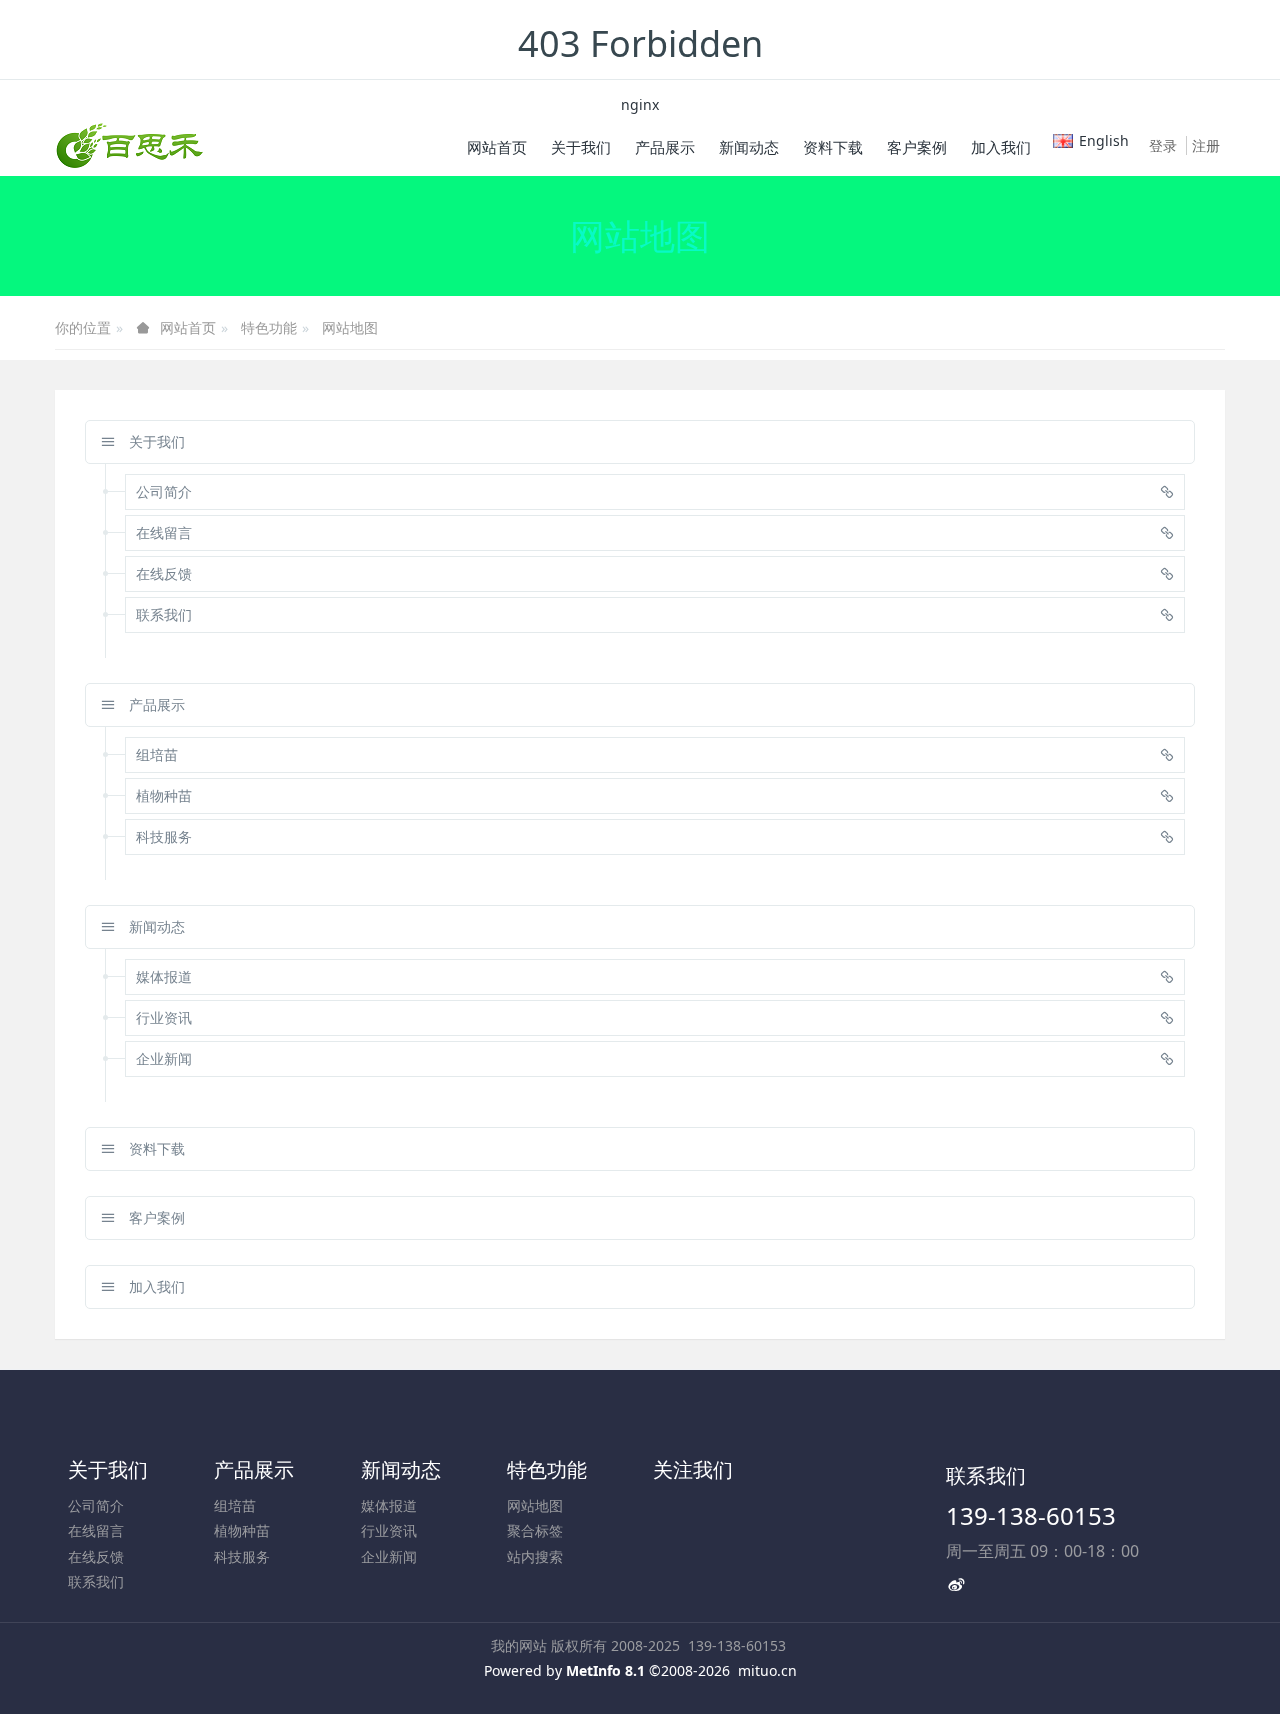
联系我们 (96, 1581)
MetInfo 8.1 (605, 1670)
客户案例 (155, 1217)
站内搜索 (535, 1556)
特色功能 (269, 327)
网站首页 (497, 147)
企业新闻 (389, 1556)
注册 (1206, 145)
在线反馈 (96, 1556)
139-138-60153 (1031, 1515)
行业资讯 (389, 1530)
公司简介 (96, 1505)
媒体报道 (389, 1505)
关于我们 (155, 441)
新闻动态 (155, 926)
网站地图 (350, 327)
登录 (1163, 145)
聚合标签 (535, 1530)
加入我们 (155, 1286)
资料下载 (155, 1148)
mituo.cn (767, 1670)
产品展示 (155, 704)
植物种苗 (242, 1530)
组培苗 (235, 1505)
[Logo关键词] (130, 146)
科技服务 (242, 1556)
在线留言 (96, 1530)
